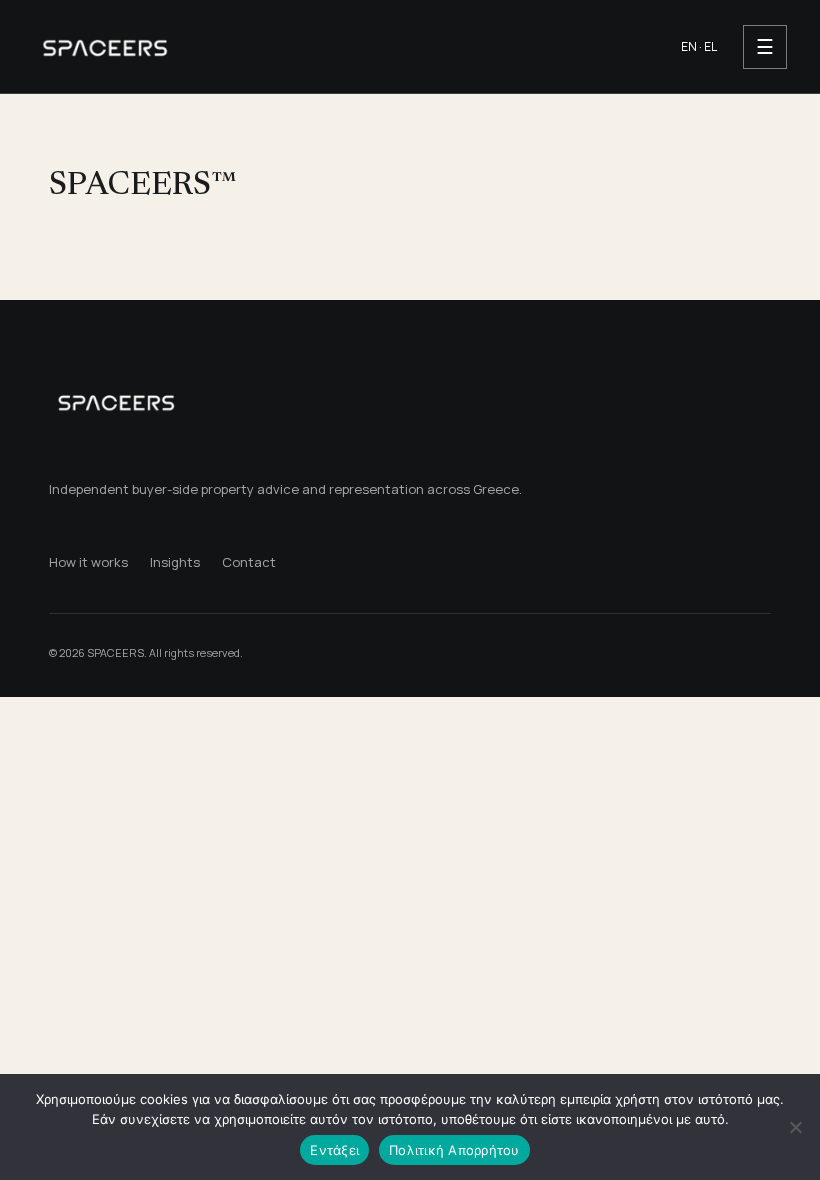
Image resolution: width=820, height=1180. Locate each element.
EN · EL (699, 46)
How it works (88, 562)
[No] (795, 1127)
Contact (249, 562)
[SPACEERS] (341, 46)
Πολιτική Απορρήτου (454, 1150)
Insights (175, 562)
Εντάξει (334, 1150)
